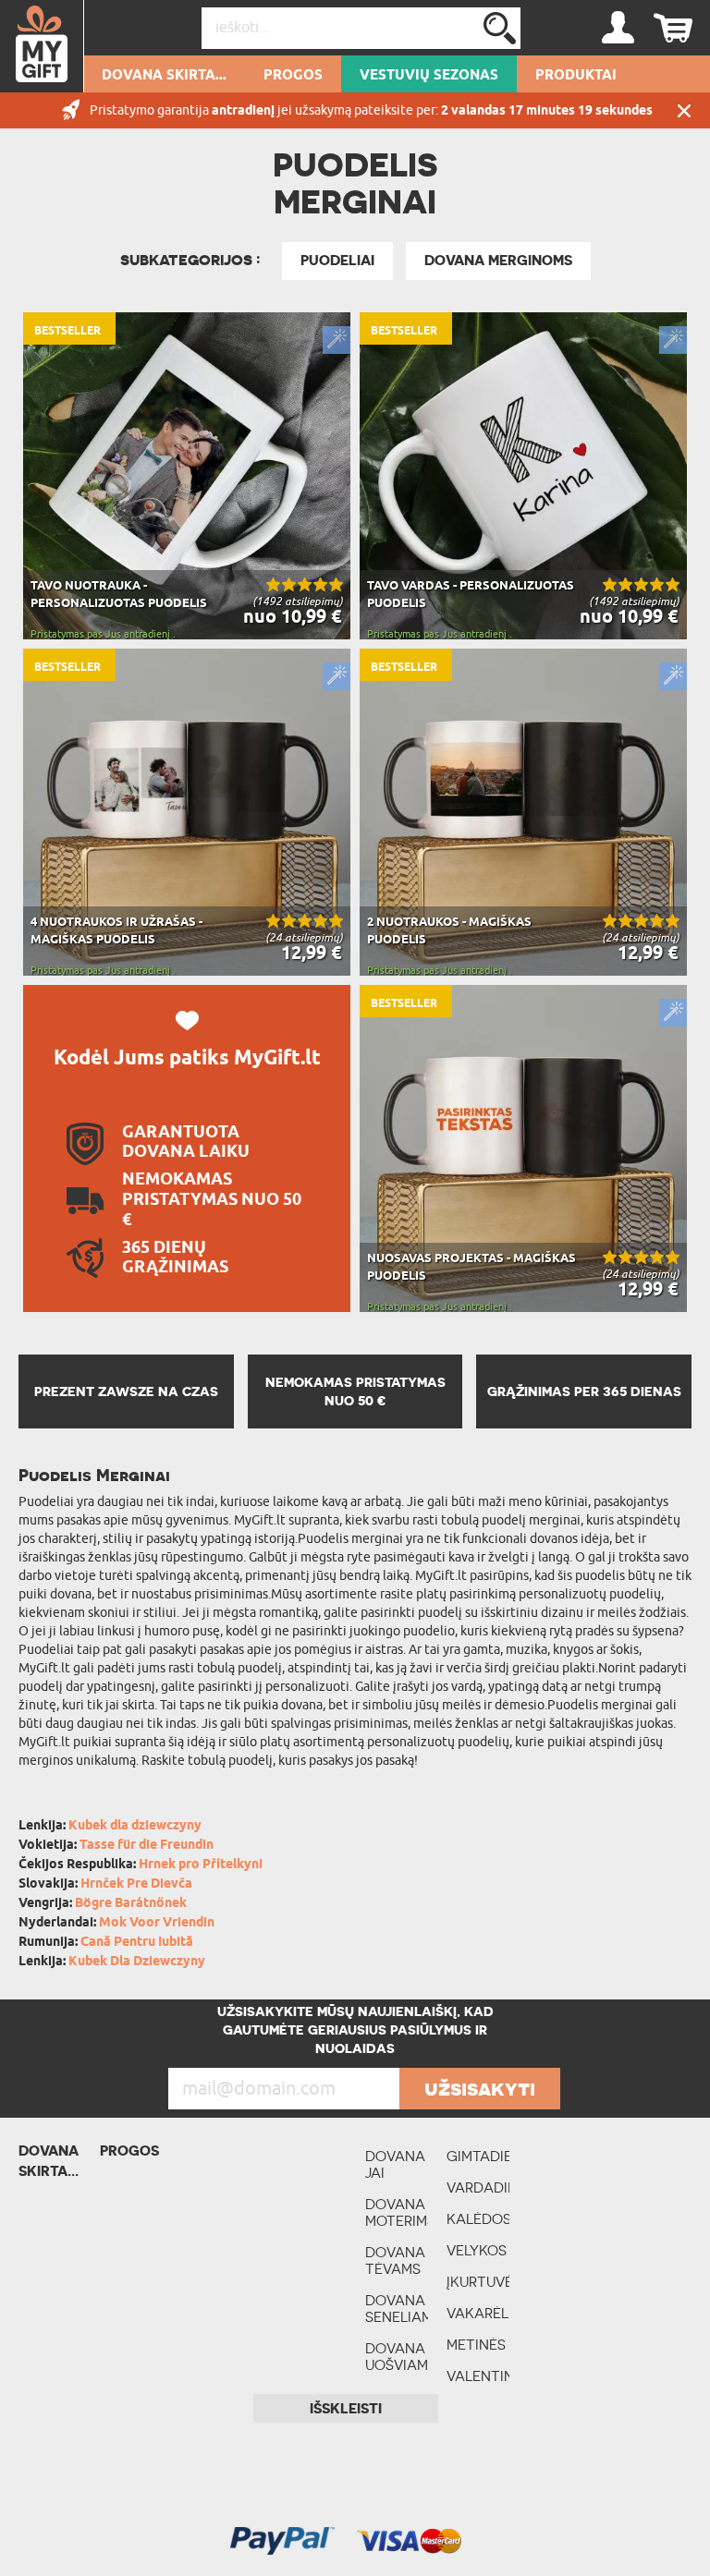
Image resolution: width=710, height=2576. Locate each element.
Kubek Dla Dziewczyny (137, 1962)
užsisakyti (480, 2088)
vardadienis (478, 2187)
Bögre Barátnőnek (131, 1904)
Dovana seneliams (397, 2309)
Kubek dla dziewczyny (135, 1826)
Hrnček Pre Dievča (136, 1884)
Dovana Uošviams (397, 2357)
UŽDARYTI (684, 110)
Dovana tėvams (395, 2260)
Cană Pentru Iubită (137, 1943)
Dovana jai (395, 2164)
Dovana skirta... (164, 76)
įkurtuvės (478, 2282)
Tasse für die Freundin (147, 1846)
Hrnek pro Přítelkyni (201, 1865)
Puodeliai (337, 261)
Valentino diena (478, 2384)
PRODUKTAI (576, 76)
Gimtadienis (478, 2156)
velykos (477, 2250)
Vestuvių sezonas (429, 76)
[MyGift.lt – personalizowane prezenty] (42, 46)
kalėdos (478, 2219)
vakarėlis (478, 2313)
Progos (293, 76)
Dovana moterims (397, 2212)
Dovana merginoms (498, 261)
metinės (476, 2345)
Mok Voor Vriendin (157, 1923)
